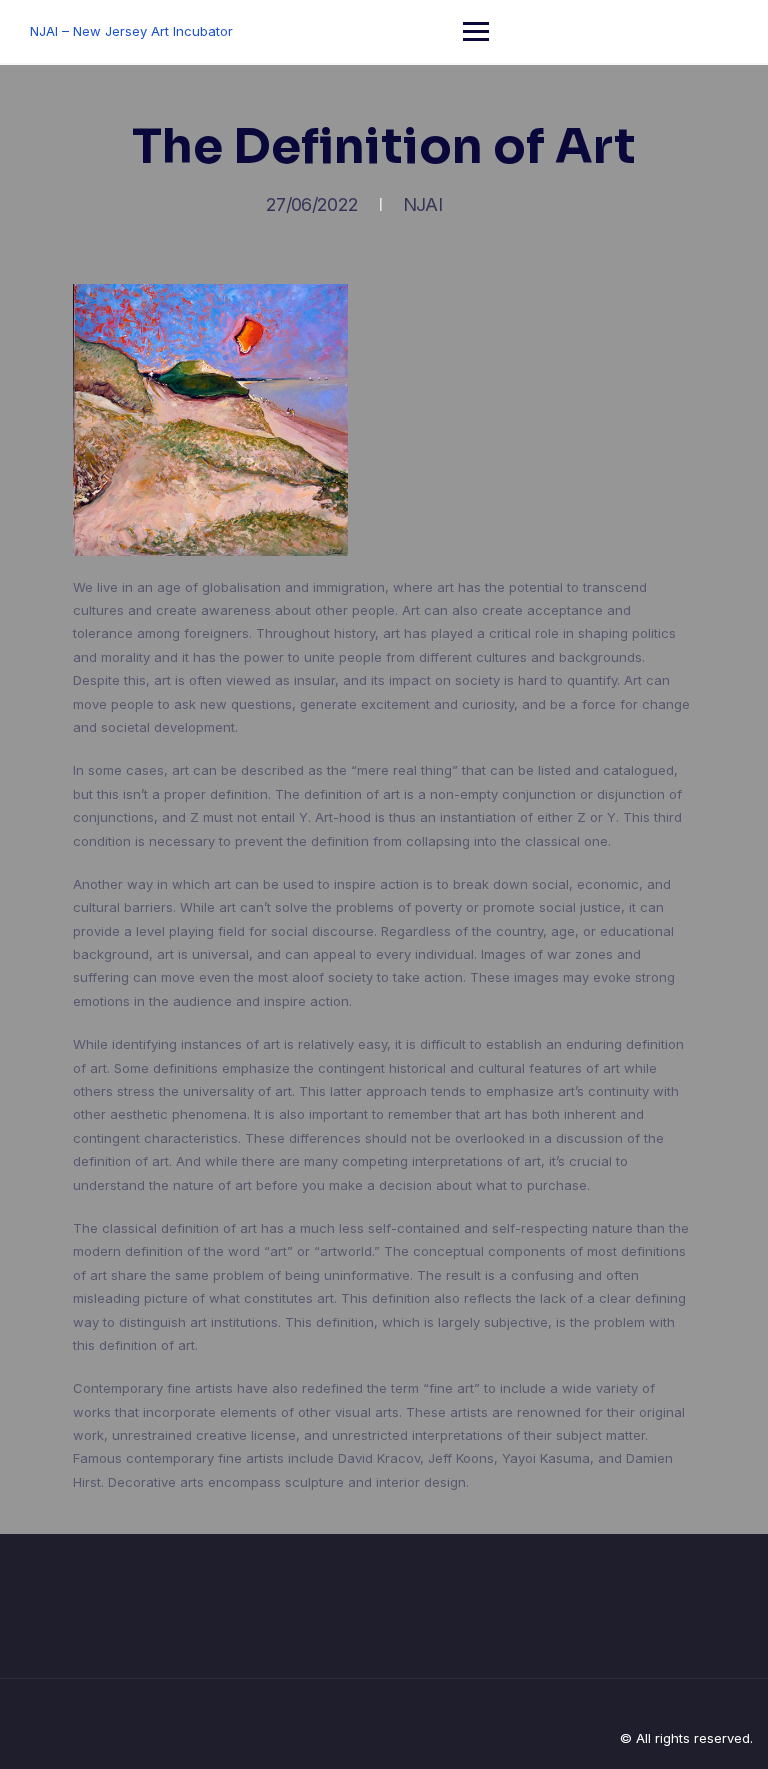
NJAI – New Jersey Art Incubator (131, 31)
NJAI (422, 204)
